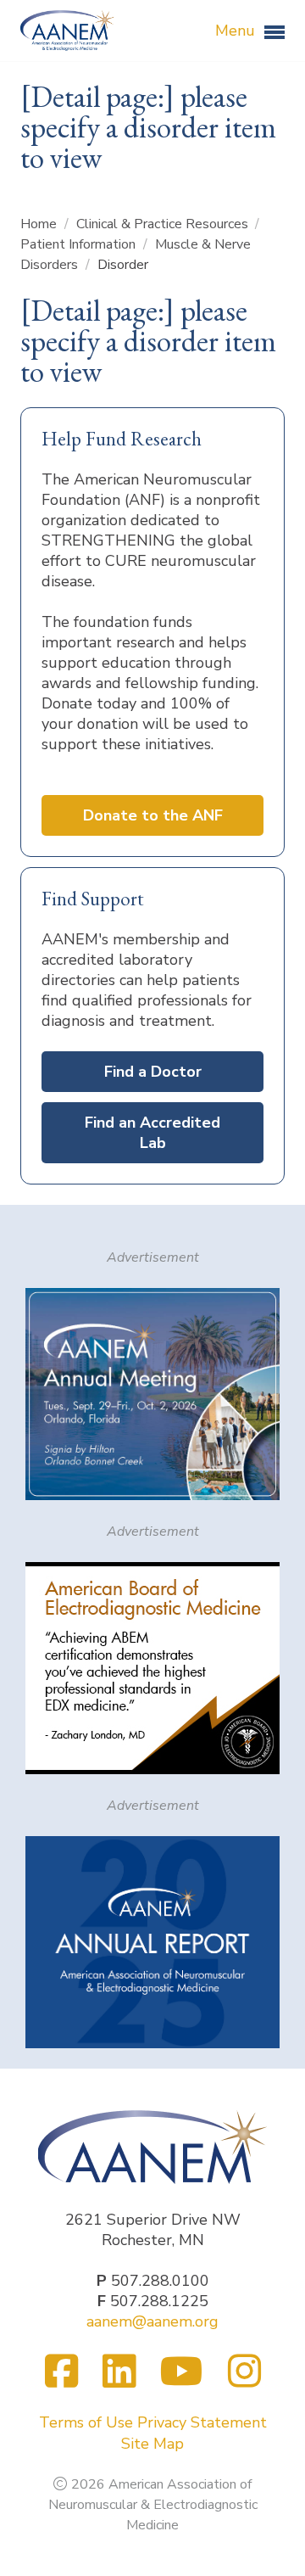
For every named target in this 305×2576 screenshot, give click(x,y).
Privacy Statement (202, 2422)
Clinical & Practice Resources (164, 224)
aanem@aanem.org (152, 2321)
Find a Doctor (153, 1072)
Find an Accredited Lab (152, 1133)
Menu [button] (237, 31)
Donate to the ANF (153, 815)
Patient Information (80, 244)
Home (40, 224)
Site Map (152, 2444)
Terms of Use (86, 2422)
